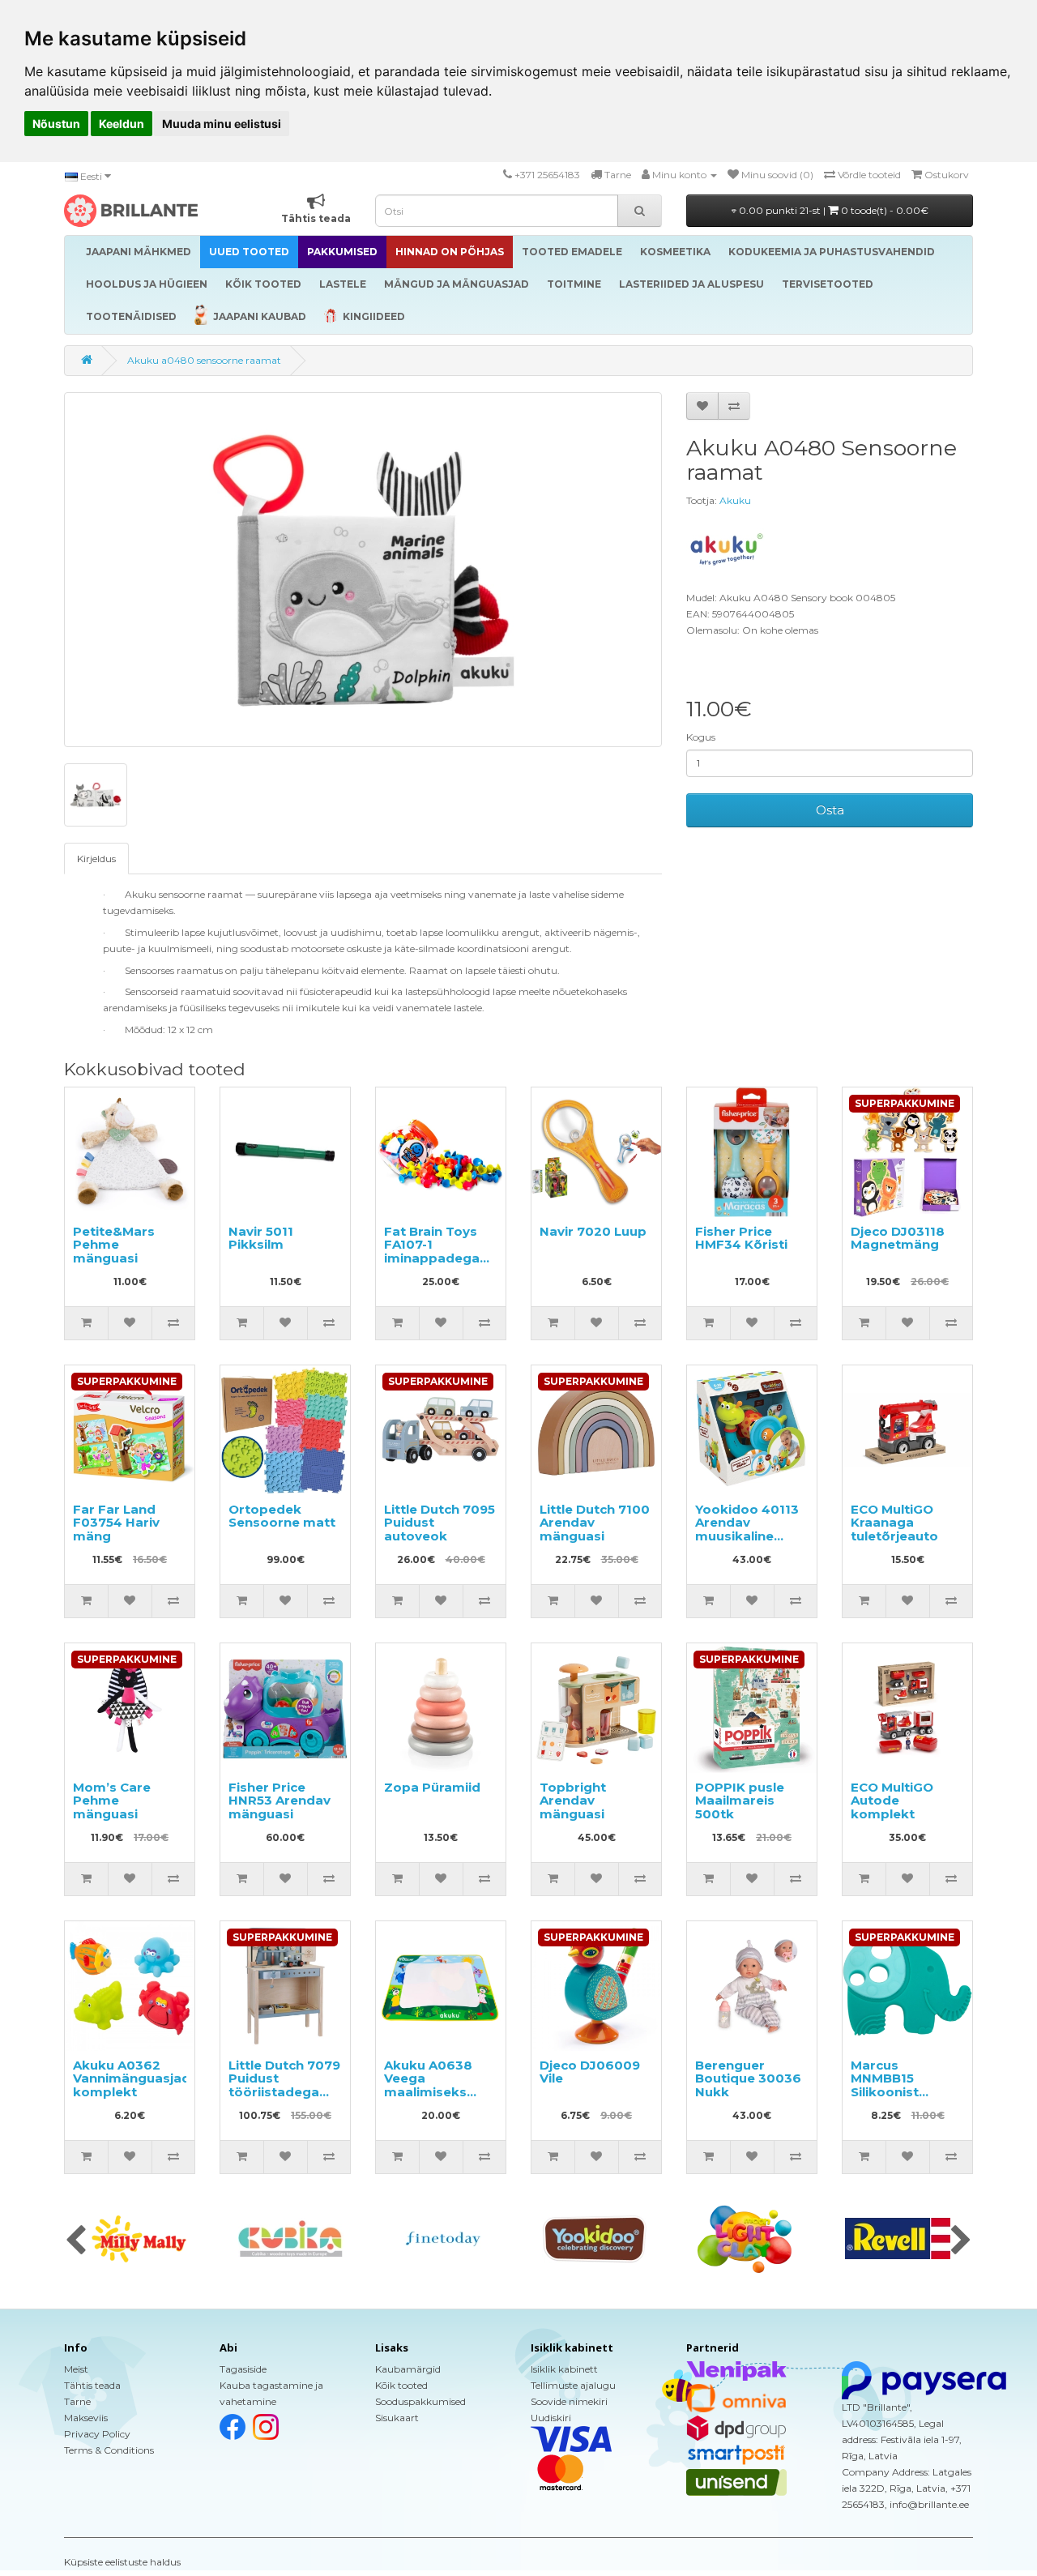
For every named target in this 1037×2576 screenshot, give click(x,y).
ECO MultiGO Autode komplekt (892, 1801)
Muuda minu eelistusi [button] (222, 124)
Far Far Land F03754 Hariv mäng (116, 1523)
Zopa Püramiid (432, 1787)
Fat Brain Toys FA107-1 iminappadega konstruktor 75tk (440, 1252)
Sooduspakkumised (420, 2401)
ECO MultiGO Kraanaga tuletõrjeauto (894, 1523)
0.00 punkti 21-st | (832, 210)
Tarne (77, 2401)
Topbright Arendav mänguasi (573, 1801)
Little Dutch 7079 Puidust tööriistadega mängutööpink (284, 2085)
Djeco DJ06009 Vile (590, 2072)
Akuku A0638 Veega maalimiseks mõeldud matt (431, 2085)
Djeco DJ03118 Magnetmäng (898, 1238)
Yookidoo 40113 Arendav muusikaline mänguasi (747, 1529)
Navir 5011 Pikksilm (261, 1238)
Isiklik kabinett (564, 2369)
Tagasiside (243, 2369)
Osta (830, 810)
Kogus (701, 737)
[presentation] (76, 2241)
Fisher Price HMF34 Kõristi (741, 1238)
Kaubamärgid (408, 2369)
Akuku (735, 500)
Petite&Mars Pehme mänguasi (114, 1245)
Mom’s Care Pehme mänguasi (112, 1801)
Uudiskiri (551, 2418)
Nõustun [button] (56, 124)
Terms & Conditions (109, 2450)
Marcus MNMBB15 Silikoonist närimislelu (886, 2085)
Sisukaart (397, 2418)
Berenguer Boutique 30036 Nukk (748, 2078)
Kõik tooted (401, 2385)
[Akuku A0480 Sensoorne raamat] (363, 570)
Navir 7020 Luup (593, 1231)
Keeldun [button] (122, 124)
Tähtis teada (92, 2385)
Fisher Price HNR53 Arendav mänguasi (280, 1801)
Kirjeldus (96, 859)
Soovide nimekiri (569, 2401)
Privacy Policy (97, 2434)
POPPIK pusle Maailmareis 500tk (740, 1801)
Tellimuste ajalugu (573, 2385)
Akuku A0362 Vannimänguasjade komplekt (136, 2078)
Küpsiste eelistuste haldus (122, 2562)
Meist (76, 2369)
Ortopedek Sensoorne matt (282, 1516)
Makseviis (86, 2418)
